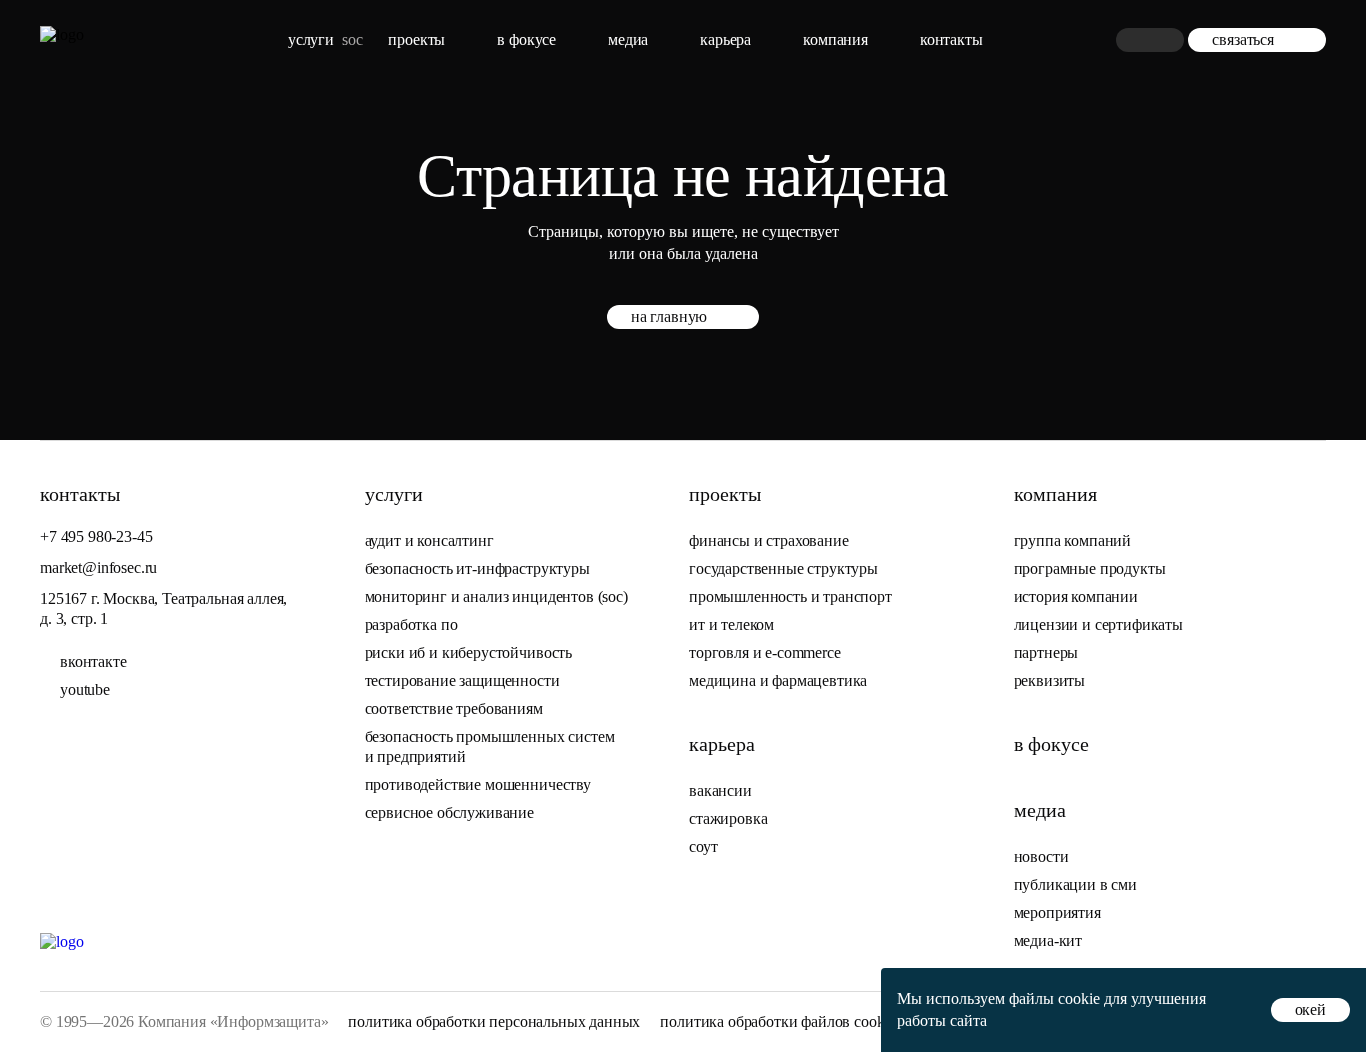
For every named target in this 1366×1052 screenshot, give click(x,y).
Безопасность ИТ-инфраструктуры (477, 568)
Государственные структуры (783, 568)
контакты (951, 39)
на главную (669, 316)
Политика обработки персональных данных (494, 1021)
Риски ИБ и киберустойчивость (469, 652)
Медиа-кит (1048, 940)
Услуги (311, 39)
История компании (1076, 596)
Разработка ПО (413, 624)
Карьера (725, 39)
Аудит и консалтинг (429, 540)
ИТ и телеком (731, 624)
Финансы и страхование (769, 540)
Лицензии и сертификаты (1098, 624)
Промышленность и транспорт (790, 596)
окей (1310, 1009)
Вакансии (720, 790)
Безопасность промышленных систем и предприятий (490, 746)
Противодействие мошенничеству (478, 784)
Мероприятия (1057, 912)
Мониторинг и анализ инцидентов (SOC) (496, 596)
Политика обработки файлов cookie (777, 1021)
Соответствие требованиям (454, 708)
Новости (1041, 856)
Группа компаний (1073, 540)
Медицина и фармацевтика (778, 680)
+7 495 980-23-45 (96, 536)
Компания (835, 39)
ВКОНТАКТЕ (93, 661)
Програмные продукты (1090, 568)
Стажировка (728, 818)
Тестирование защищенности (462, 680)
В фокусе (526, 39)
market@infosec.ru (98, 567)
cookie (1079, 998)
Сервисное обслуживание (449, 812)
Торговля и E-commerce (765, 652)
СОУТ (703, 846)
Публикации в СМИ (1075, 884)
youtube (85, 689)
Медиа (628, 39)
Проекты (416, 39)
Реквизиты (1050, 680)
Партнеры (1046, 652)
